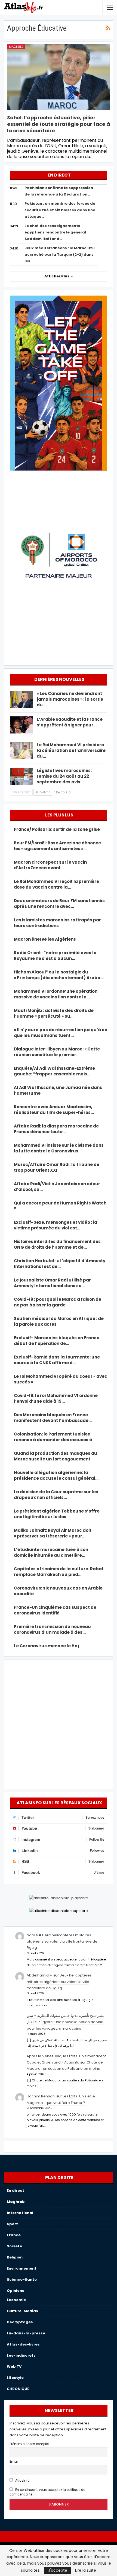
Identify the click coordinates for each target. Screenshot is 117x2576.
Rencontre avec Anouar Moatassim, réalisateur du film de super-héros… (54, 1110)
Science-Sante (22, 2279)
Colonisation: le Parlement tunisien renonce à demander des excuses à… (55, 1437)
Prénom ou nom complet (29, 2444)
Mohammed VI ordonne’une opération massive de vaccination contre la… (56, 994)
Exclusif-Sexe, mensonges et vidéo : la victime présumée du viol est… (56, 1225)
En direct (16, 2191)
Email (14, 2462)
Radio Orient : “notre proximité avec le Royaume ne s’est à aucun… (55, 956)
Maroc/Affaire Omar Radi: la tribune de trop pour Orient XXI (57, 1167)
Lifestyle (15, 2378)
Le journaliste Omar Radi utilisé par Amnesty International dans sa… (52, 1283)
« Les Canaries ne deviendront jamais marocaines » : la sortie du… (70, 699)
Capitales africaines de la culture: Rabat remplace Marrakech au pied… (59, 1572)
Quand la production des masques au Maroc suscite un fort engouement (56, 1456)
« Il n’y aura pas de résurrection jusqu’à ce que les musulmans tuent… (61, 1033)
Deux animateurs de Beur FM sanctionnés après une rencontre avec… (59, 903)
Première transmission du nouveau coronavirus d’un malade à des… (52, 1629)
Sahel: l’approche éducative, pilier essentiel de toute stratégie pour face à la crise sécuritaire (59, 124)
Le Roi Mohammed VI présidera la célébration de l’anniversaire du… (71, 750)
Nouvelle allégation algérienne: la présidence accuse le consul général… (56, 1475)
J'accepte (58, 2570)
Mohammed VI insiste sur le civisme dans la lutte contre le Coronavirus (59, 1148)
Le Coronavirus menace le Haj (46, 1646)
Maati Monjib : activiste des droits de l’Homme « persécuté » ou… (54, 1013)
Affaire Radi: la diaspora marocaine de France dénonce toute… (56, 1129)
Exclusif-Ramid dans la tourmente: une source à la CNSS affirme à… (57, 1360)
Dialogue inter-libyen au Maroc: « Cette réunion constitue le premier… (57, 1052)
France (14, 2235)
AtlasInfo (22, 2481)
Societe (14, 2246)
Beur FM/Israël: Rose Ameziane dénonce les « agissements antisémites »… (57, 846)
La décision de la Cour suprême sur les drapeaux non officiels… (56, 1495)
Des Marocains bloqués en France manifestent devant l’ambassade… (53, 1418)
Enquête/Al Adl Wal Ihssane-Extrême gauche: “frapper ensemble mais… (54, 1071)
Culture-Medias (22, 2311)
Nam (31, 1935)
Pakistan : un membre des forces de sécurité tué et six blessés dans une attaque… (60, 210)
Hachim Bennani (41, 2096)
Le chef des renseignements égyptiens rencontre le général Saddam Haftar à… (55, 232)
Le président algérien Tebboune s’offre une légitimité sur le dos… (57, 1514)
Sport (12, 2224)
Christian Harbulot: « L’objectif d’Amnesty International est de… (60, 1264)
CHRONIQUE (18, 2389)
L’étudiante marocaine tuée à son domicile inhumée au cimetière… (51, 1552)
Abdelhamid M (40, 1975)
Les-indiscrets (21, 2355)
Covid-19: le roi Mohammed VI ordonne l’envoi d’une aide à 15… (56, 1398)
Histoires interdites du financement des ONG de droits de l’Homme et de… (57, 1244)
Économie (16, 2300)
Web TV (14, 2367)
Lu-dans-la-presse (26, 2333)
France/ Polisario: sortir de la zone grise (57, 829)
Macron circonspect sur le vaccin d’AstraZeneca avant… (50, 865)
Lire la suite (86, 2570)
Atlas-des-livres (23, 2344)
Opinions (16, 2291)
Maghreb (16, 47)
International (20, 2213)
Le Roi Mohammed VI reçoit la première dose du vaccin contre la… (56, 884)
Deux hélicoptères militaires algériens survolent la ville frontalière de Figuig (62, 1941)
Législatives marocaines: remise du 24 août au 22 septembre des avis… (64, 776)
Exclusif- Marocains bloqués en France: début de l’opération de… (57, 1341)
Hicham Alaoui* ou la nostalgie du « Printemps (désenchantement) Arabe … (59, 975)
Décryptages (20, 2322)
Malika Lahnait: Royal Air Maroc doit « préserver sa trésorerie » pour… (53, 1533)
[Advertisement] (59, 1723)
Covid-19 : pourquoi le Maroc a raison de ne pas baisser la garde (58, 1302)
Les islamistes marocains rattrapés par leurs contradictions (57, 923)
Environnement (22, 2268)
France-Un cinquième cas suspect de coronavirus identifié (55, 1610)
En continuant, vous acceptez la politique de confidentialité (47, 2492)
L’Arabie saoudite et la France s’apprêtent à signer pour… (70, 722)
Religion (15, 2257)
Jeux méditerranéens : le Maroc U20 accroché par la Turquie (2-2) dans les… (60, 254)
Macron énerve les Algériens (45, 939)
